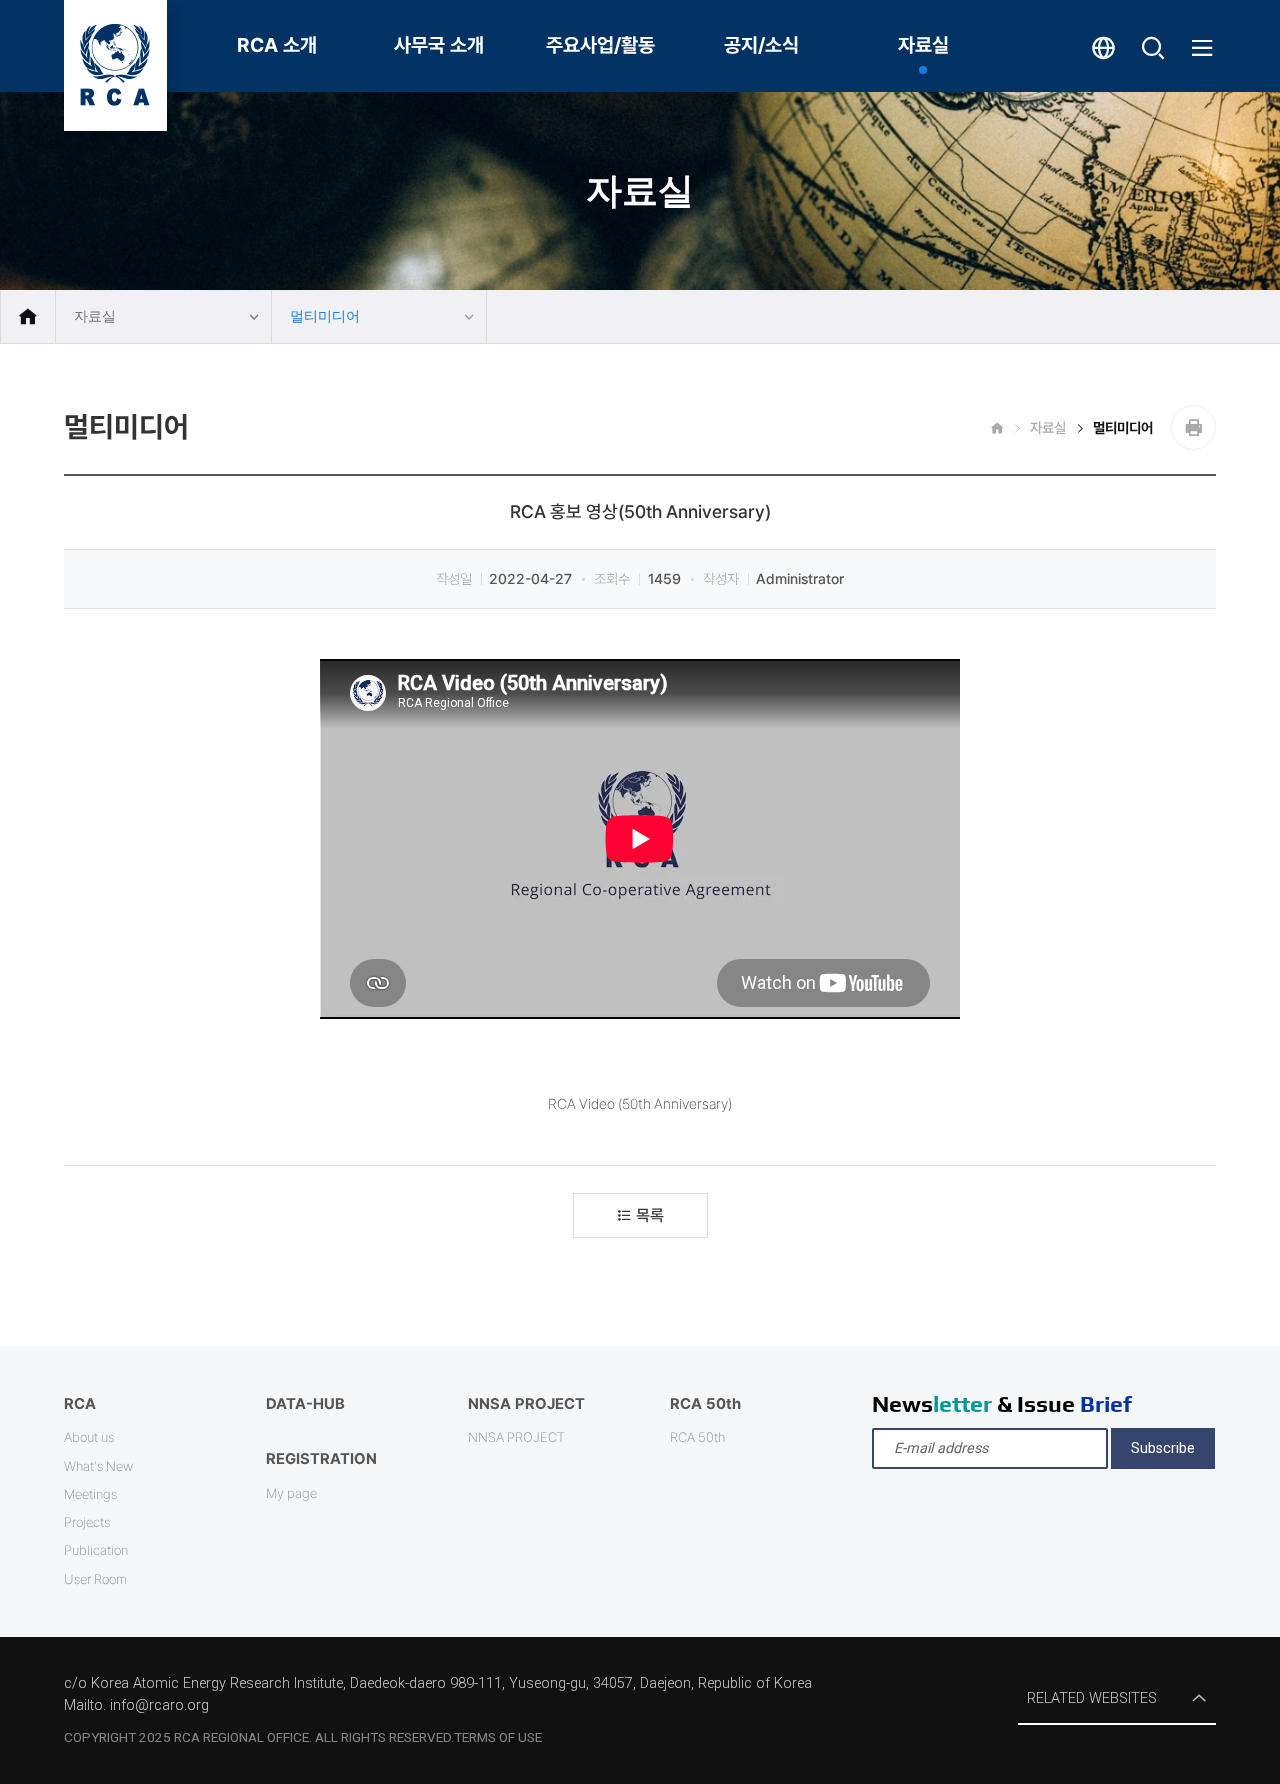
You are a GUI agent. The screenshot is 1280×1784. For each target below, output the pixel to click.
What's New (98, 1466)
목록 (650, 1215)
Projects (87, 1522)
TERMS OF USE (498, 1737)
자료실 (923, 45)
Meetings (90, 1494)
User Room (95, 1579)
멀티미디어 (325, 316)
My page (291, 1493)
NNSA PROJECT (516, 1437)
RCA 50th (697, 1437)
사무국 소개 (439, 45)
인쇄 (1193, 427)
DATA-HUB (305, 1404)
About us (89, 1437)
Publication (96, 1550)
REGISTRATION (321, 1459)
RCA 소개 (277, 45)
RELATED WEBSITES (1092, 1698)
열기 (1153, 60)
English (1103, 59)
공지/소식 (761, 45)
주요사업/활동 (600, 45)
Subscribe (1163, 1448)
